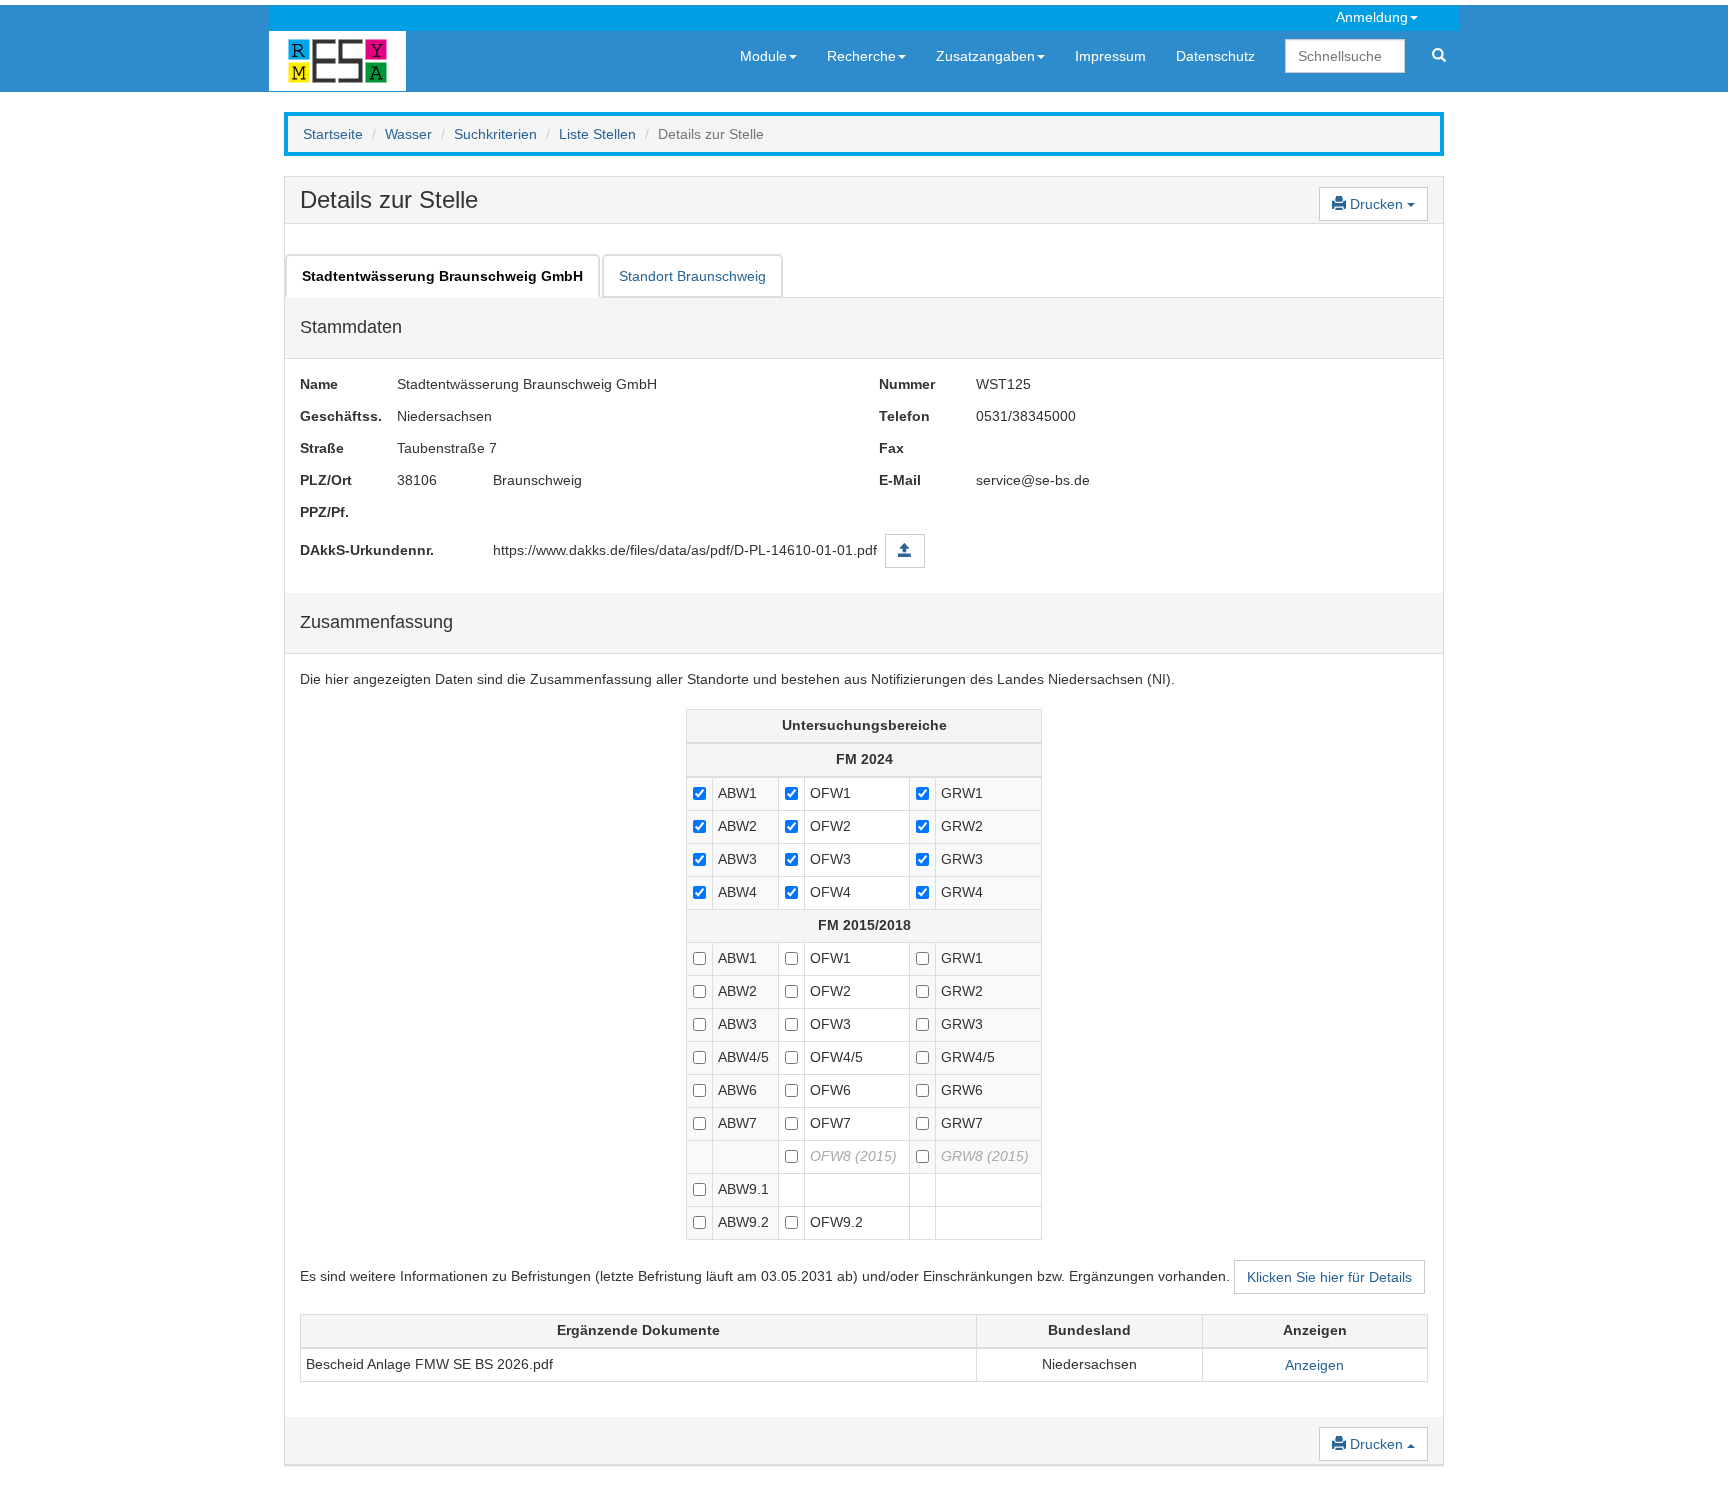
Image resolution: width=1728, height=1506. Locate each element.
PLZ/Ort (326, 480)
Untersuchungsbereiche (864, 725)
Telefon (904, 416)
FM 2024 (864, 759)
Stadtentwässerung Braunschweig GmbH (442, 276)
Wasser (408, 134)
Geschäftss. (333, 416)
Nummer (907, 384)
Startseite (333, 134)
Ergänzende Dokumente (638, 1330)
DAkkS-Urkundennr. (367, 550)
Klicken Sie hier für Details (1329, 1277)
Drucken (1376, 204)
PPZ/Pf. (324, 512)
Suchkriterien (495, 134)
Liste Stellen (597, 134)
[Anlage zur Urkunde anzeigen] (905, 551)
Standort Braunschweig (692, 276)
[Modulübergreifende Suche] (1439, 56)
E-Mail (900, 480)
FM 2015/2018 (864, 925)
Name (319, 384)
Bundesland (1089, 1330)
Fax (891, 448)
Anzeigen (1315, 1330)
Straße (322, 448)
